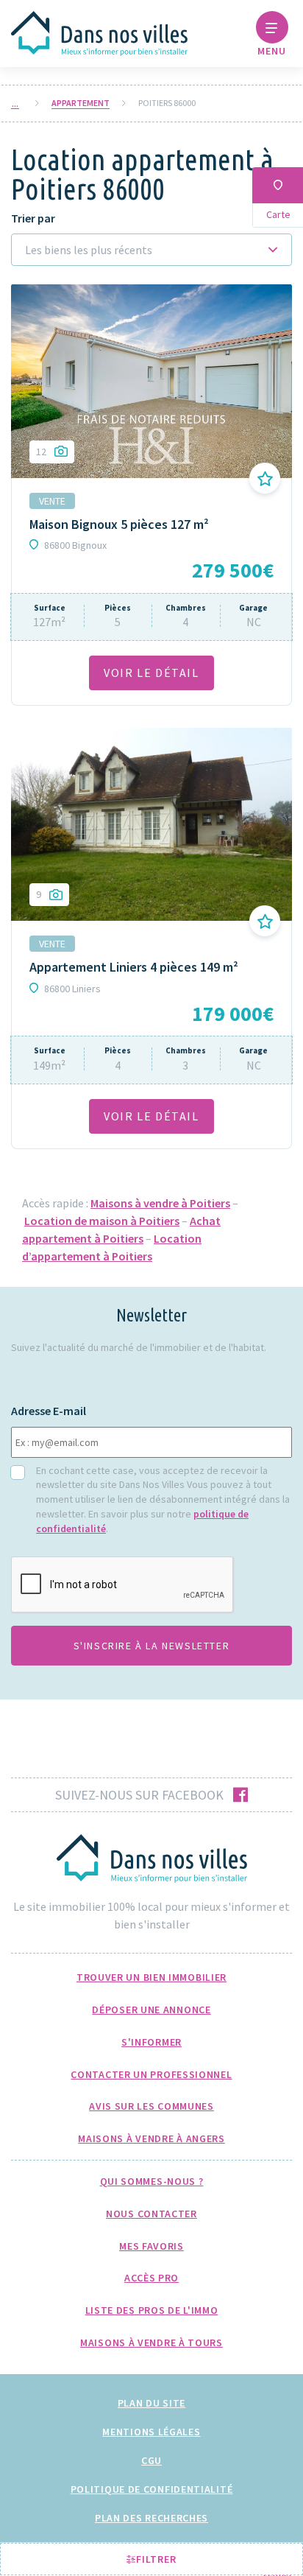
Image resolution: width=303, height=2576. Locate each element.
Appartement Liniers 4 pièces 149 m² (134, 967)
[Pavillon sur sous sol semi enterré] (151, 824)
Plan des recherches (151, 2518)
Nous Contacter (151, 2214)
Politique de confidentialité (152, 2489)
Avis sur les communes (151, 2106)
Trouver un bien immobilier (151, 1977)
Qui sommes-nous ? (152, 2181)
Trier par (33, 218)
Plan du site (151, 2403)
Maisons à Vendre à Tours (151, 2342)
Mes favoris (151, 2246)
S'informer (151, 2042)
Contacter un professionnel (151, 2074)
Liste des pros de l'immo (152, 2310)
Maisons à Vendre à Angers (151, 2138)
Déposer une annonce (151, 2010)
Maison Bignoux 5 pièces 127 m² (119, 524)
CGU (151, 2460)
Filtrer (155, 2559)
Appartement (81, 103)
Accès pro (151, 2278)
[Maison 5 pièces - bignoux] (151, 381)
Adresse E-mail (49, 1411)
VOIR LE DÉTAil (151, 673)
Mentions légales (151, 2432)
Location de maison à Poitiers (102, 1221)
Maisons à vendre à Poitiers (160, 1203)
